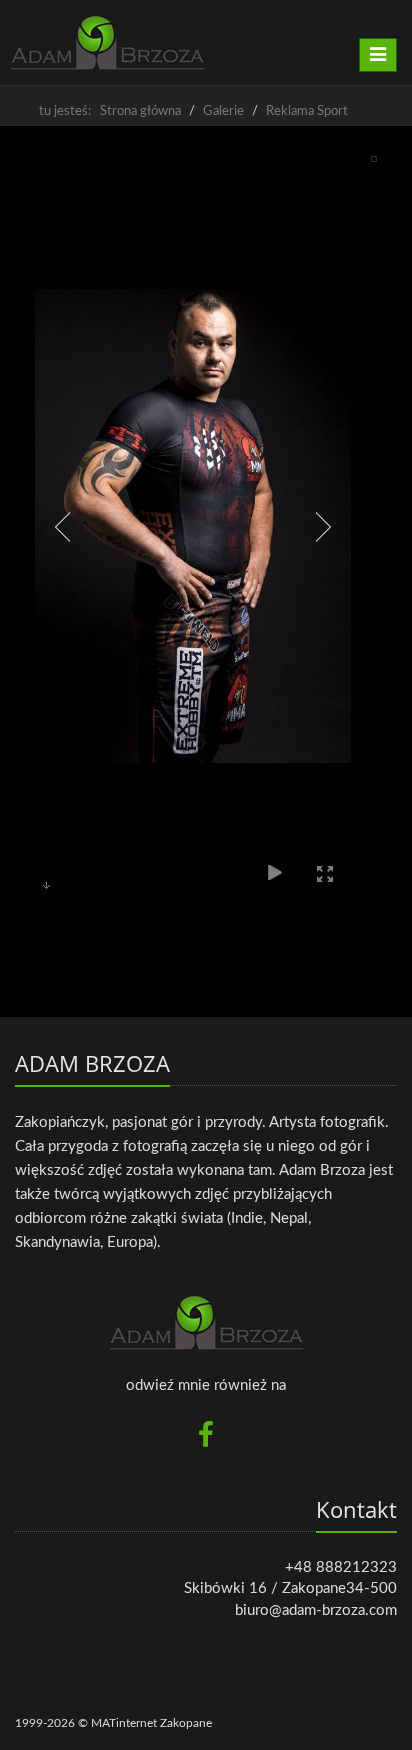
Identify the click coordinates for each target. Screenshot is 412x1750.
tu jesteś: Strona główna (110, 111)
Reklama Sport (307, 111)
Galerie (223, 111)
